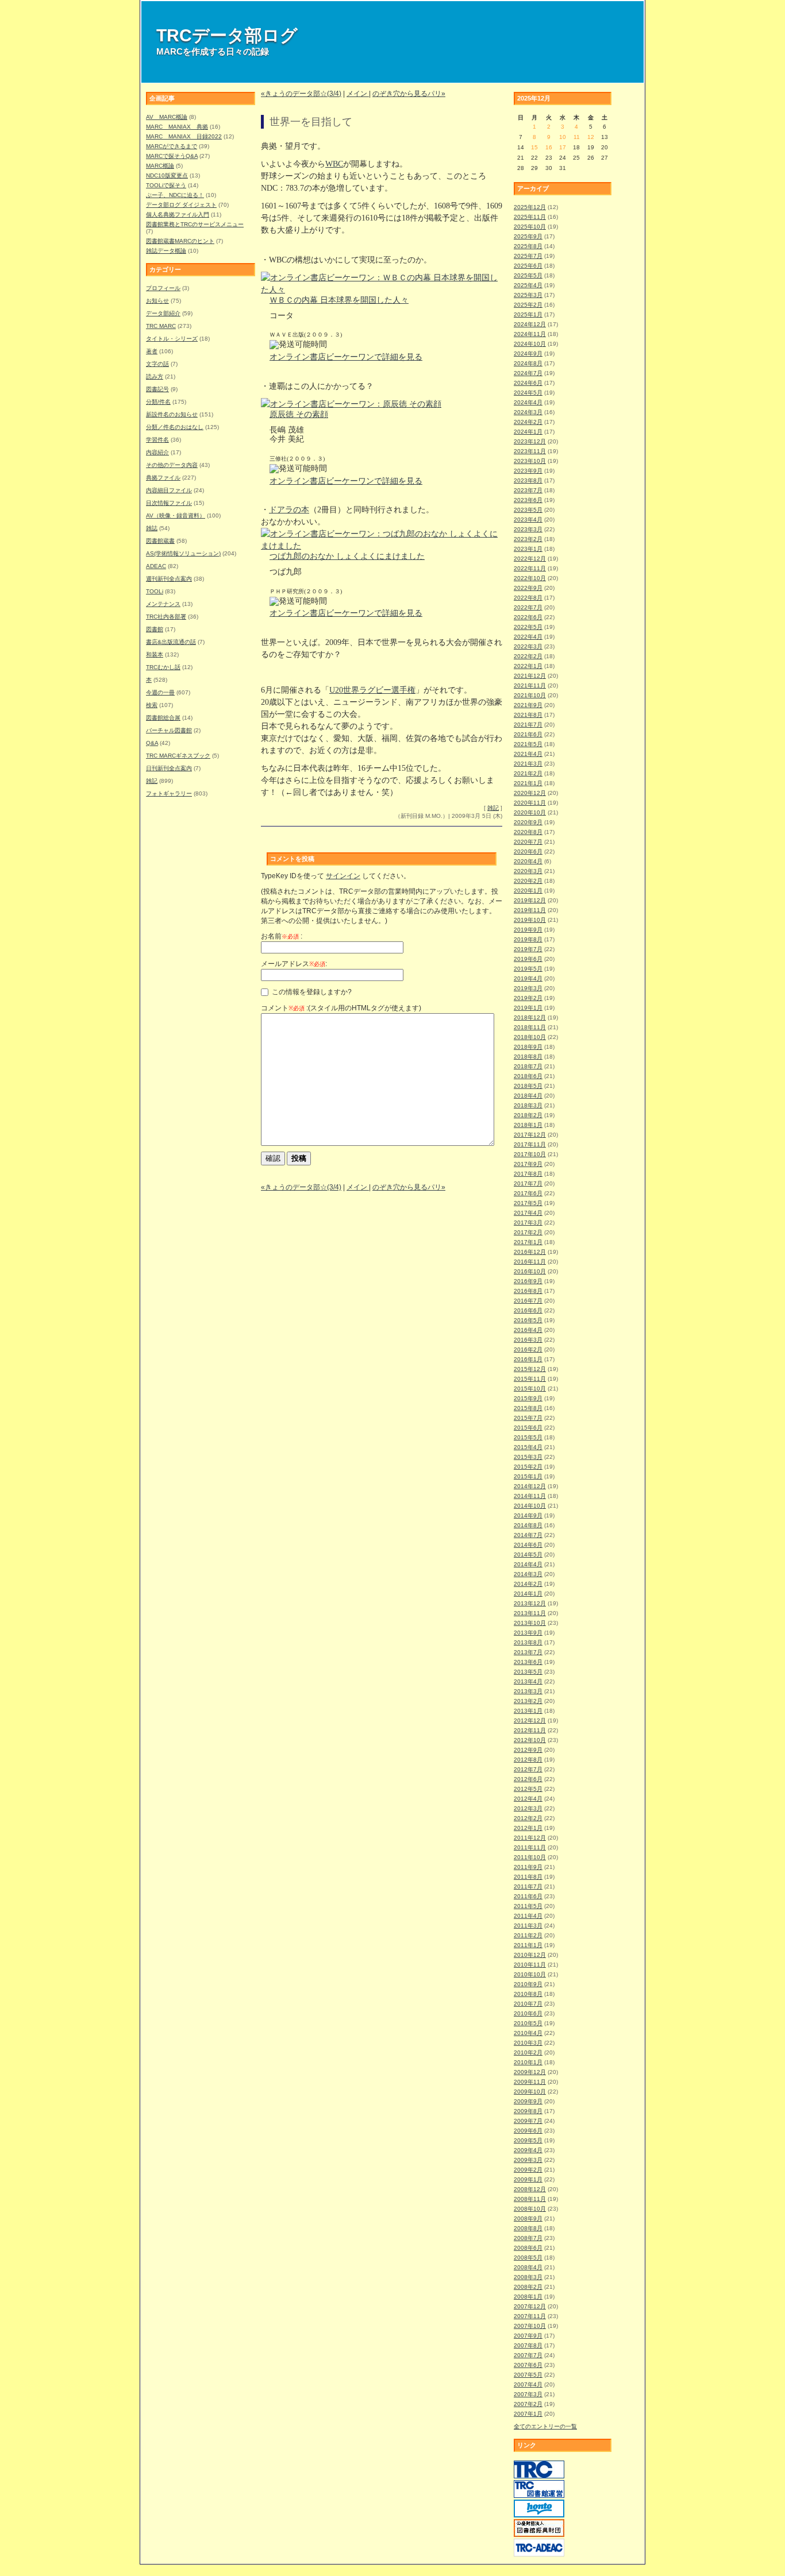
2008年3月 (528, 2277)
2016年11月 (530, 1262)
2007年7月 (528, 2355)
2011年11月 (530, 1847)
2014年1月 (528, 1594)
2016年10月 (530, 1271)
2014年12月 (530, 1486)
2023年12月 (530, 441)
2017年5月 (528, 1203)
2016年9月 (528, 1281)
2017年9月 (528, 1164)
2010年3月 (528, 2043)
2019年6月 (528, 959)
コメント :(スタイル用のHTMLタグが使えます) (341, 1008)
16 (549, 147)
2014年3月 (528, 1574)
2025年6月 (528, 266)
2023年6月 (528, 500)
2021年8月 (528, 715)
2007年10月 (530, 2326)
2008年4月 (528, 2267)
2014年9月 (528, 1515)
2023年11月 (530, 451)
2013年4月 (528, 1681)
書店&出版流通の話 (171, 642)
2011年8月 (528, 1877)
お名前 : (282, 936)
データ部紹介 (163, 313)
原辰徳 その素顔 (299, 414)
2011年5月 (528, 1906)
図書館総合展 (163, 718)
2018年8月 (528, 1057)
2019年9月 (528, 930)
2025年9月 (528, 236)
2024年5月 (528, 393)
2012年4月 (528, 1799)
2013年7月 (528, 1652)
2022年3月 (528, 646)
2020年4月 (528, 861)
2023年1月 (528, 549)
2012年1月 (528, 1828)
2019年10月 (530, 920)
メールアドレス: (294, 964)
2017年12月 (530, 1135)
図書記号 (157, 389)
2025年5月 (528, 275)
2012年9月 (528, 1750)
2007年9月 (528, 2336)
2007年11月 (530, 2316)
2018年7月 (528, 1066)
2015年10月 (530, 1389)
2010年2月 (528, 2052)
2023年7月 (528, 490)
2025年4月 (528, 285)
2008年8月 (528, 2228)
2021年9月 (528, 705)
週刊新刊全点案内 (169, 579)
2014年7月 (528, 1535)
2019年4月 (528, 978)
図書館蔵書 (160, 541)
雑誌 (152, 528)
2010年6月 (528, 2013)
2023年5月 (528, 510)
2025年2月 (528, 305)
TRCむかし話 (163, 667)
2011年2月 (528, 1935)
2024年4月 (528, 402)
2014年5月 (528, 1555)
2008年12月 (530, 2189)
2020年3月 (528, 871)
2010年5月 (528, 2023)
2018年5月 (528, 1086)
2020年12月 (530, 793)
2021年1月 (528, 783)
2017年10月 (530, 1154)
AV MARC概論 (167, 117)
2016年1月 (528, 1359)
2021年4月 (528, 754)
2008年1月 (528, 2297)
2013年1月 (528, 1711)
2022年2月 (528, 656)
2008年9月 (528, 2218)
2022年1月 (528, 666)
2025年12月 (530, 207)
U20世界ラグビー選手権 (372, 690)
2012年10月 (530, 1740)
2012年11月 (530, 1730)
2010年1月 (528, 2062)
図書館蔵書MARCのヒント (180, 241)
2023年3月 (528, 529)
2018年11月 (530, 1027)
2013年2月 (528, 1701)
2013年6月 (528, 1662)
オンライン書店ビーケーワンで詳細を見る (346, 357)
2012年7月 (528, 1769)
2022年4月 (528, 637)
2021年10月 (530, 695)
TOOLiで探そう (166, 185)
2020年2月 (528, 881)
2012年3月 (528, 1808)
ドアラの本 (289, 510)
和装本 (155, 654)
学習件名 (157, 440)
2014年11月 (530, 1496)
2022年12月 (530, 559)
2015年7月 (528, 1418)
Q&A (152, 743)
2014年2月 (528, 1584)
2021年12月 (530, 676)
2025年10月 (530, 227)
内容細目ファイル (169, 490)
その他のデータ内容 (172, 465)
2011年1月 (528, 1945)
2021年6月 (528, 734)
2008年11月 (530, 2199)
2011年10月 (530, 1857)
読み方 (155, 376)
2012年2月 (528, 1818)
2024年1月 (528, 432)
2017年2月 (528, 1232)
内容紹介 (157, 452)
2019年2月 (528, 998)
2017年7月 (528, 1183)
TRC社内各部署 (166, 617)
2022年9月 (528, 588)
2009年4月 (528, 2150)
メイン (358, 94)
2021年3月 (528, 764)
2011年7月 (528, 1886)
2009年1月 (528, 2179)
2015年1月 (528, 1476)
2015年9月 (528, 1398)
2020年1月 (528, 891)
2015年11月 (530, 1379)
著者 (152, 351)
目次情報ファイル (169, 503)
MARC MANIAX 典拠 (177, 127)
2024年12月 (530, 324)
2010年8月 (528, 1994)
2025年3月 (528, 295)
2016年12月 (530, 1252)
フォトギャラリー (169, 793)
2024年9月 (528, 354)
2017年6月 (528, 1193)
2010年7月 (528, 2004)
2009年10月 (530, 2092)
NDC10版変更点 (167, 175)
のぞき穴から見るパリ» (409, 94)
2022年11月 (530, 568)
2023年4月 (528, 520)
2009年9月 (528, 2101)
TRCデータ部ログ (227, 35)
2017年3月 (528, 1223)
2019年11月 (530, 910)
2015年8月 (528, 1408)
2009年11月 (530, 2082)
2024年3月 (528, 412)
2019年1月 (528, 1008)
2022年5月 (528, 627)
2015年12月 (530, 1369)
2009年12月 (530, 2072)
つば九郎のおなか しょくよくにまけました (347, 556)
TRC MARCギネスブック (178, 756)
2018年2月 (528, 1115)
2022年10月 (530, 578)
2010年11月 (530, 1965)
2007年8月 (528, 2345)
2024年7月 (528, 373)
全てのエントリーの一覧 (545, 2426)
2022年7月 (528, 607)
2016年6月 (528, 1310)
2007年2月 (528, 2404)
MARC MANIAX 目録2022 (184, 136)
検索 (152, 705)
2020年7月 (528, 842)
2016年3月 (528, 1340)
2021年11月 (530, 685)
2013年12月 (530, 1603)
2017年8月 (528, 1174)
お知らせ (157, 301)
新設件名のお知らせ (172, 414)
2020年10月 (530, 812)
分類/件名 (158, 402)
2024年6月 (528, 383)
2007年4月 (528, 2384)
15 (534, 147)
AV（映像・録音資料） (176, 515)
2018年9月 (528, 1047)
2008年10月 (530, 2209)
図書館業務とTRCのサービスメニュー (195, 224)
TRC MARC (161, 326)
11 (577, 137)
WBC (334, 164)
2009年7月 (528, 2121)
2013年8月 (528, 1642)
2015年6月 (528, 1428)
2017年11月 (530, 1144)
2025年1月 (528, 314)
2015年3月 (528, 1457)
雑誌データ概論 (166, 251)
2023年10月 (530, 461)
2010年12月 (530, 1955)
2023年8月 (528, 480)
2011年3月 (528, 1926)
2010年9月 (528, 1984)
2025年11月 (530, 217)
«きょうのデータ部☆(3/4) (301, 94)
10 (563, 137)
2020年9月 (528, 822)
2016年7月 (528, 1301)
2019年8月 (528, 939)
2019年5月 (528, 969)
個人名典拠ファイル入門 (178, 215)
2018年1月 (528, 1125)
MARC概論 (160, 166)
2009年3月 (528, 2160)
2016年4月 (528, 1330)
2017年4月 (528, 1213)
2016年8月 (528, 1291)
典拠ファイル (163, 478)
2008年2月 (528, 2287)
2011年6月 (528, 1896)
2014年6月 (528, 1545)
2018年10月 (530, 1037)
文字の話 (157, 364)
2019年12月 (530, 900)
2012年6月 (528, 1779)
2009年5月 (528, 2140)
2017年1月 (528, 1242)
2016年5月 (528, 1320)
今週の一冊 (160, 692)
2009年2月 (528, 2170)
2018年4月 (528, 1096)
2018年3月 (528, 1105)
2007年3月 (528, 2394)
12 (591, 137)
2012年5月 (528, 1789)
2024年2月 (528, 422)
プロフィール (163, 288)
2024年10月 (530, 344)
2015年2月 (528, 1467)
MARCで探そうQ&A (172, 156)
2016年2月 (528, 1349)
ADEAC (156, 566)
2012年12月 (530, 1720)
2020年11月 (530, 803)
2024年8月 (528, 363)
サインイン (343, 876)
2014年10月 (530, 1506)
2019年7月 (528, 949)
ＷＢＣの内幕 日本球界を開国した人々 (339, 300)
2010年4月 (528, 2033)
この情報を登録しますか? (311, 992)
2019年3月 (528, 988)
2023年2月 (528, 539)
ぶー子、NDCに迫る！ (175, 195)
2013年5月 (528, 1672)
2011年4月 (528, 1916)
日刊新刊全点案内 (169, 768)
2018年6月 (528, 1076)
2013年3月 (528, 1691)
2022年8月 (528, 598)
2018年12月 (530, 1017)
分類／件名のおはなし (175, 427)
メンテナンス (163, 604)
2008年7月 (528, 2238)
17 (563, 147)
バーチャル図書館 (169, 730)
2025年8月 (528, 246)
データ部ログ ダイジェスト (181, 205)
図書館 (155, 629)
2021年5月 (528, 744)
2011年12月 (530, 1838)
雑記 (152, 781)
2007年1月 (528, 2414)
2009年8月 (528, 2111)
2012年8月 (528, 1760)
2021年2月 (528, 773)
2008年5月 (528, 2258)
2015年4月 (528, 1447)
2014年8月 (528, 1525)
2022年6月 (528, 617)
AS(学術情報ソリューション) (183, 553)
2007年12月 (530, 2306)
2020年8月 (528, 832)
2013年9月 (528, 1633)
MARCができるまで (172, 146)
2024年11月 (530, 334)
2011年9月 (528, 1867)
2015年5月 (528, 1437)
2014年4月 (528, 1564)
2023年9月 (528, 471)
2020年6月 (528, 851)
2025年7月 (528, 256)
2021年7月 (528, 725)
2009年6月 (528, 2131)
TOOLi (155, 591)
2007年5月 (528, 2375)
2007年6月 (528, 2365)
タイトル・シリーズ (172, 339)
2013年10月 (530, 1623)
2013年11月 (530, 1613)
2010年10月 (530, 1974)
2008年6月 (528, 2248)
